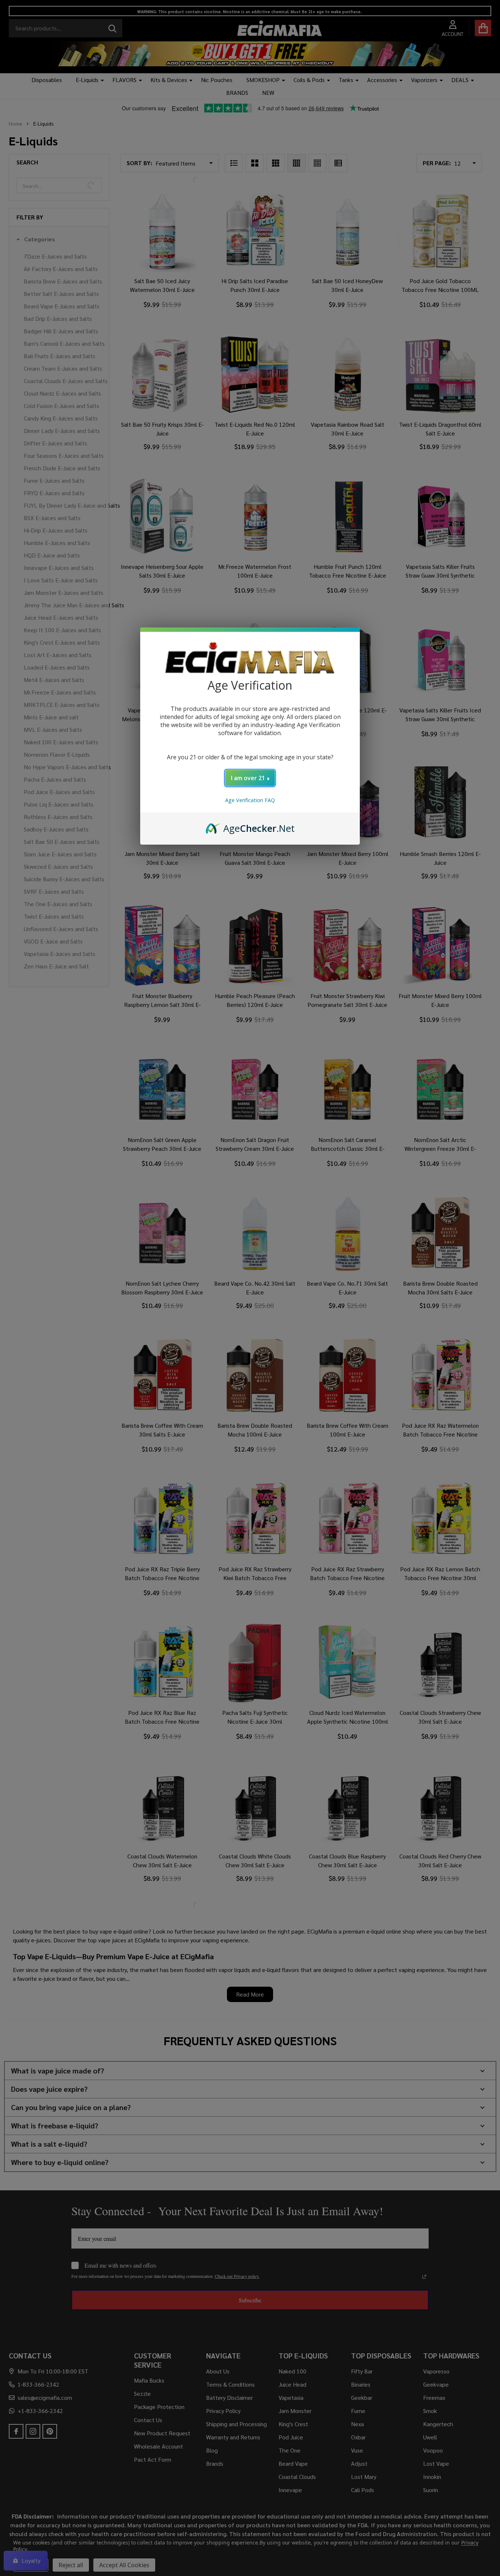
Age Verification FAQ (250, 800)
